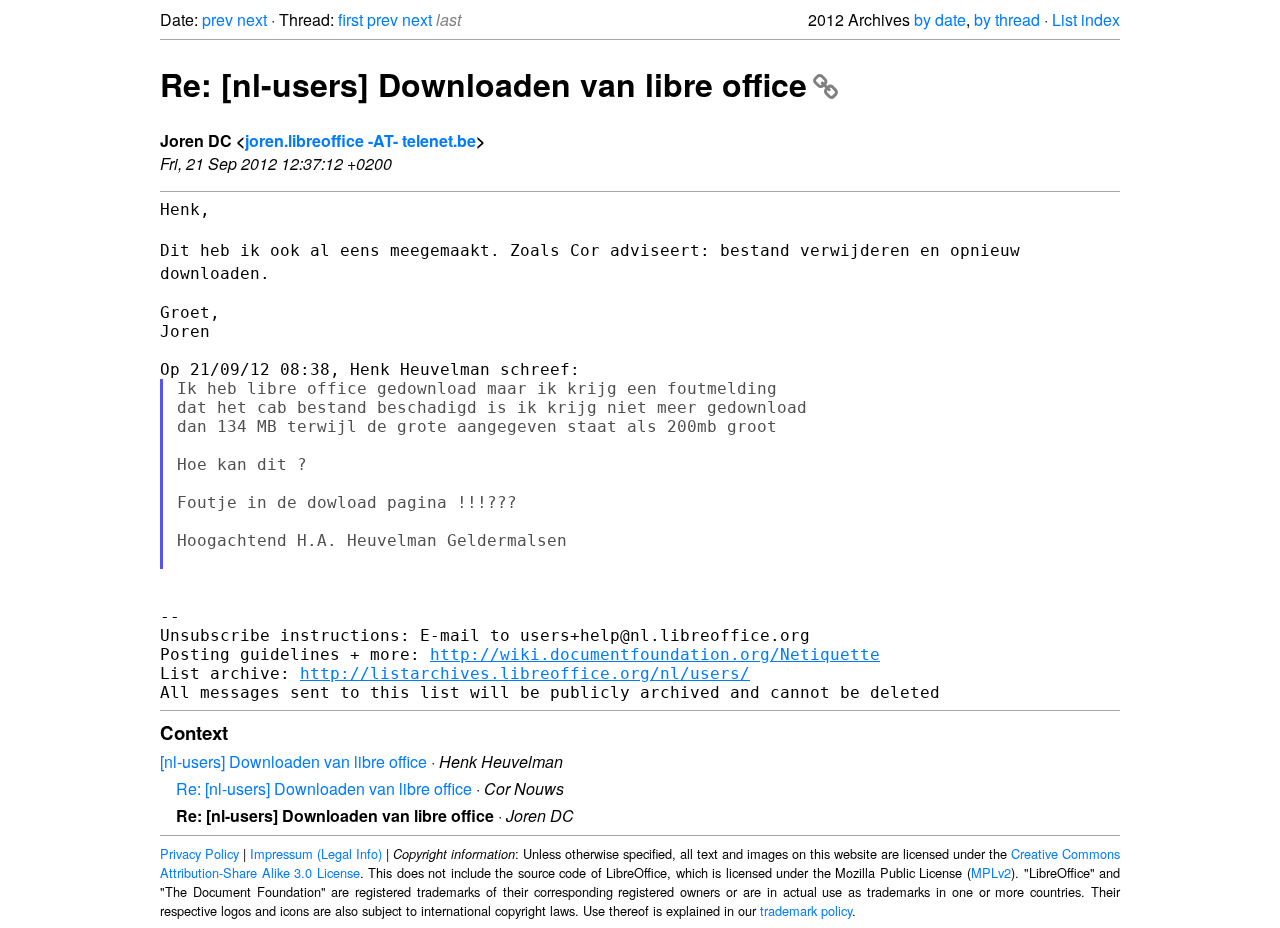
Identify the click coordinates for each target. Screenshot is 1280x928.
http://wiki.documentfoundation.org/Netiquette (655, 654)
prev (217, 19)
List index (1086, 19)
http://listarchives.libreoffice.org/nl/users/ (525, 673)
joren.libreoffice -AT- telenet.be (360, 140)
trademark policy (806, 910)
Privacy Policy (199, 853)
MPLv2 (991, 872)
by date (940, 19)
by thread (1007, 19)
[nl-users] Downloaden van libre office (293, 761)
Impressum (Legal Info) (316, 853)
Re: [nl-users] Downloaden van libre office (483, 84)
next (252, 19)
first (350, 19)
